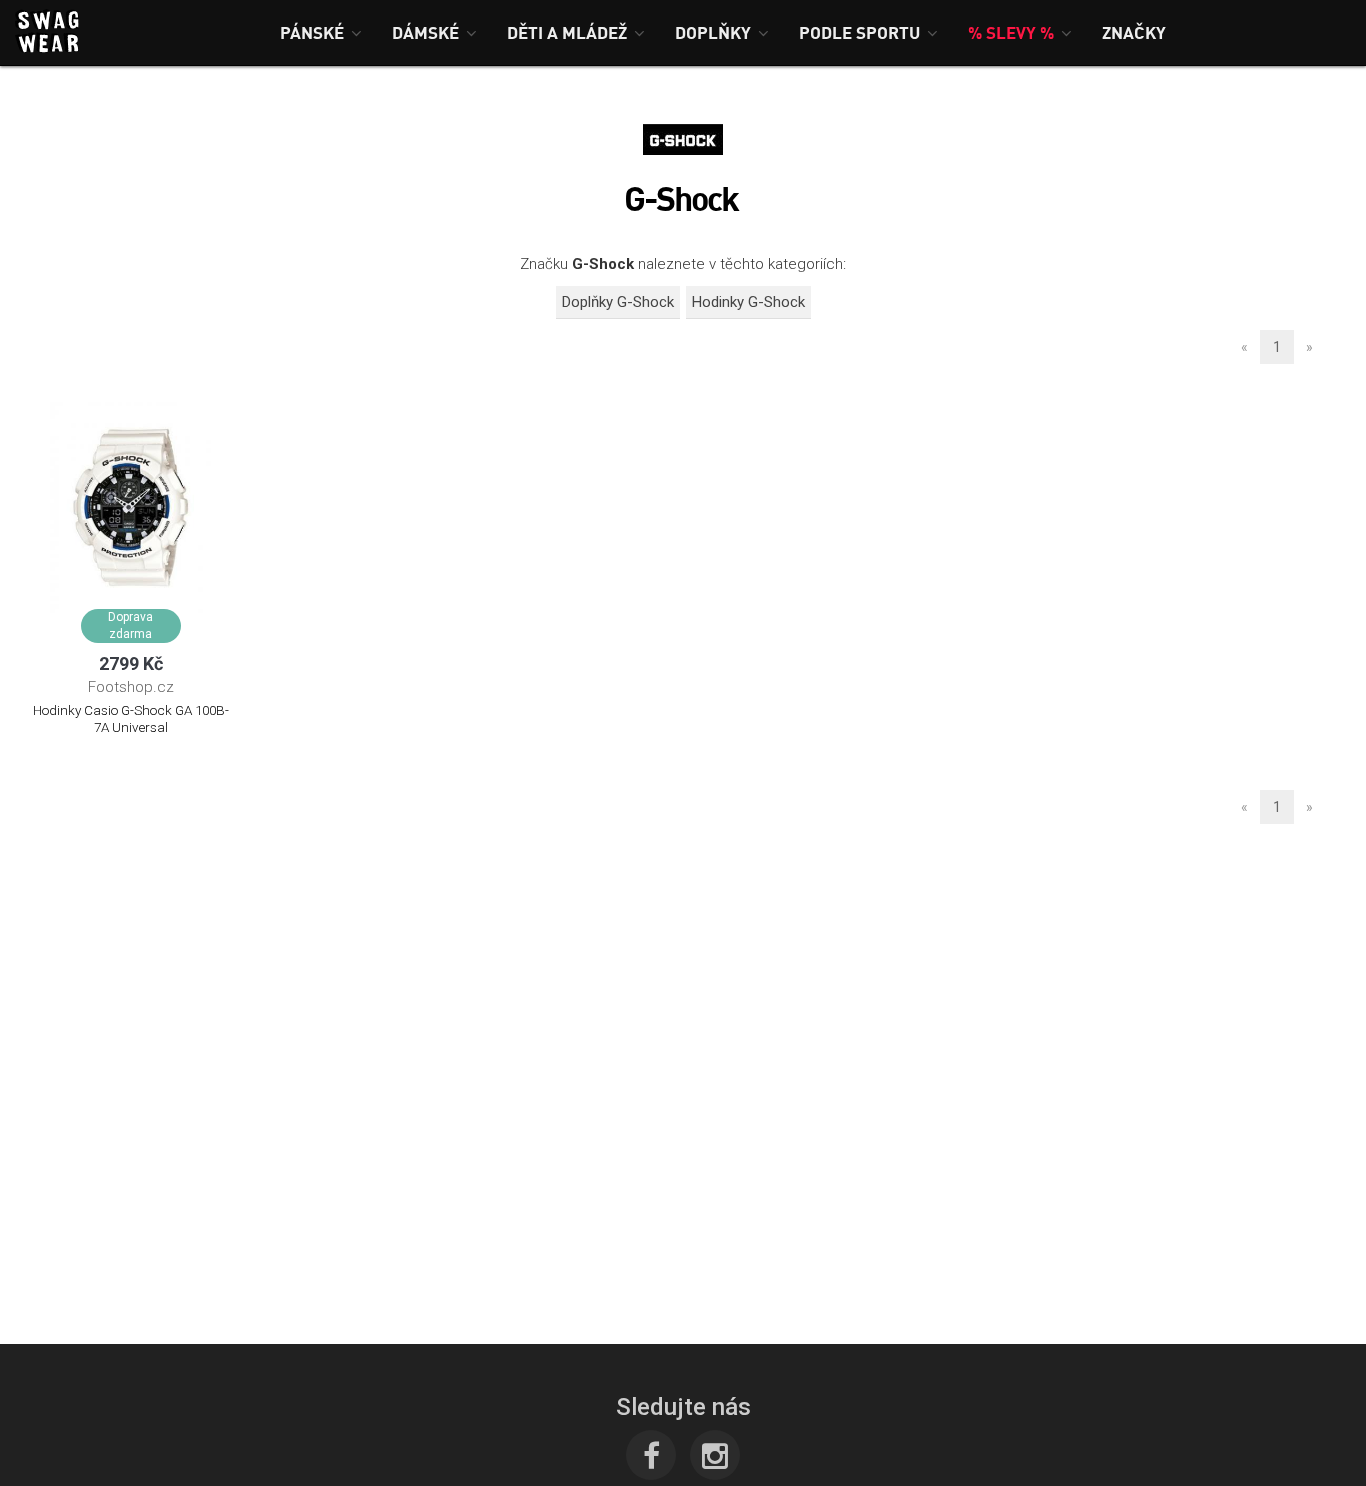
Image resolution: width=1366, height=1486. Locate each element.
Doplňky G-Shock (618, 302)
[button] (321, 32)
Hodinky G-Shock (748, 302)
